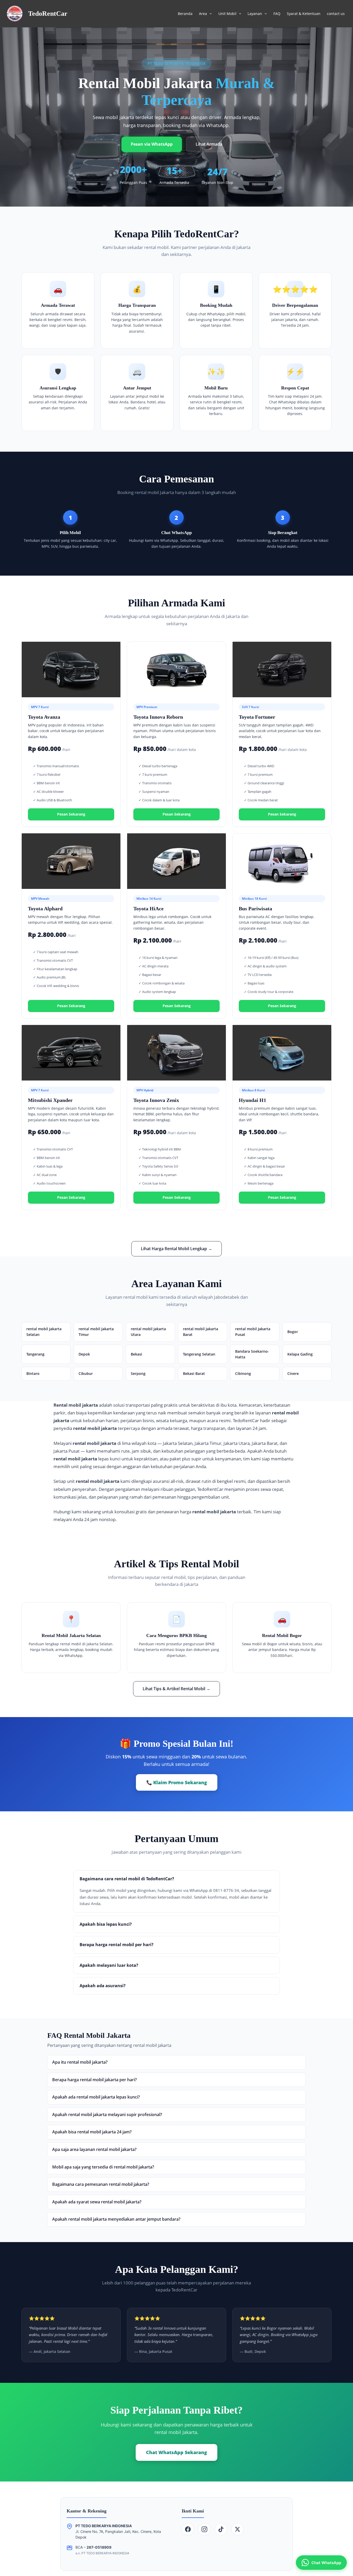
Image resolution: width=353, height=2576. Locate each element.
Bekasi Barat (194, 1373)
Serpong (138, 1373)
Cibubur (86, 1373)
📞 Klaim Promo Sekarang (177, 1782)
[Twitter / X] (237, 2529)
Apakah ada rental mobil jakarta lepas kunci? (96, 2097)
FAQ (277, 14)
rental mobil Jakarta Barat (201, 1332)
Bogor (293, 1332)
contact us (336, 14)
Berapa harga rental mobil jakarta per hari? (94, 2080)
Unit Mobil (227, 14)
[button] (209, 14)
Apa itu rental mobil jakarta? (80, 2062)
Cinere (293, 1373)
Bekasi (136, 1354)
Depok (84, 1354)
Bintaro (33, 1373)
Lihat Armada (209, 144)
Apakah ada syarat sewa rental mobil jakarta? (97, 2202)
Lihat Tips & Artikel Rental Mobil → (177, 1689)
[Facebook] (188, 2529)
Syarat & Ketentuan (304, 14)
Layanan (255, 14)
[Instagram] (204, 2529)
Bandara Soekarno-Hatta (252, 1354)
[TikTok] (221, 2529)
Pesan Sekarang (71, 814)
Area (203, 14)
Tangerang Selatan (199, 1354)
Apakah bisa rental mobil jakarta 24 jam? (92, 2132)
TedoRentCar (48, 14)
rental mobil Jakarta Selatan (44, 1332)
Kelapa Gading (300, 1354)
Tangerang (35, 1354)
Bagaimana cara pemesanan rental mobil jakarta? (101, 2184)
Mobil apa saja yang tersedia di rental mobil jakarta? (103, 2167)
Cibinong (243, 1373)
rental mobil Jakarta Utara (148, 1332)
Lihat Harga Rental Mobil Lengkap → (177, 1249)
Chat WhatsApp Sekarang (177, 2452)
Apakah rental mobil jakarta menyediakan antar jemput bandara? (116, 2219)
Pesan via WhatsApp (152, 144)
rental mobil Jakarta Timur (96, 1332)
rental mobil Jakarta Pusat (253, 1332)
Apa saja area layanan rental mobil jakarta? (94, 2149)
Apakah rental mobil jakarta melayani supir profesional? (107, 2115)
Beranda (185, 14)
